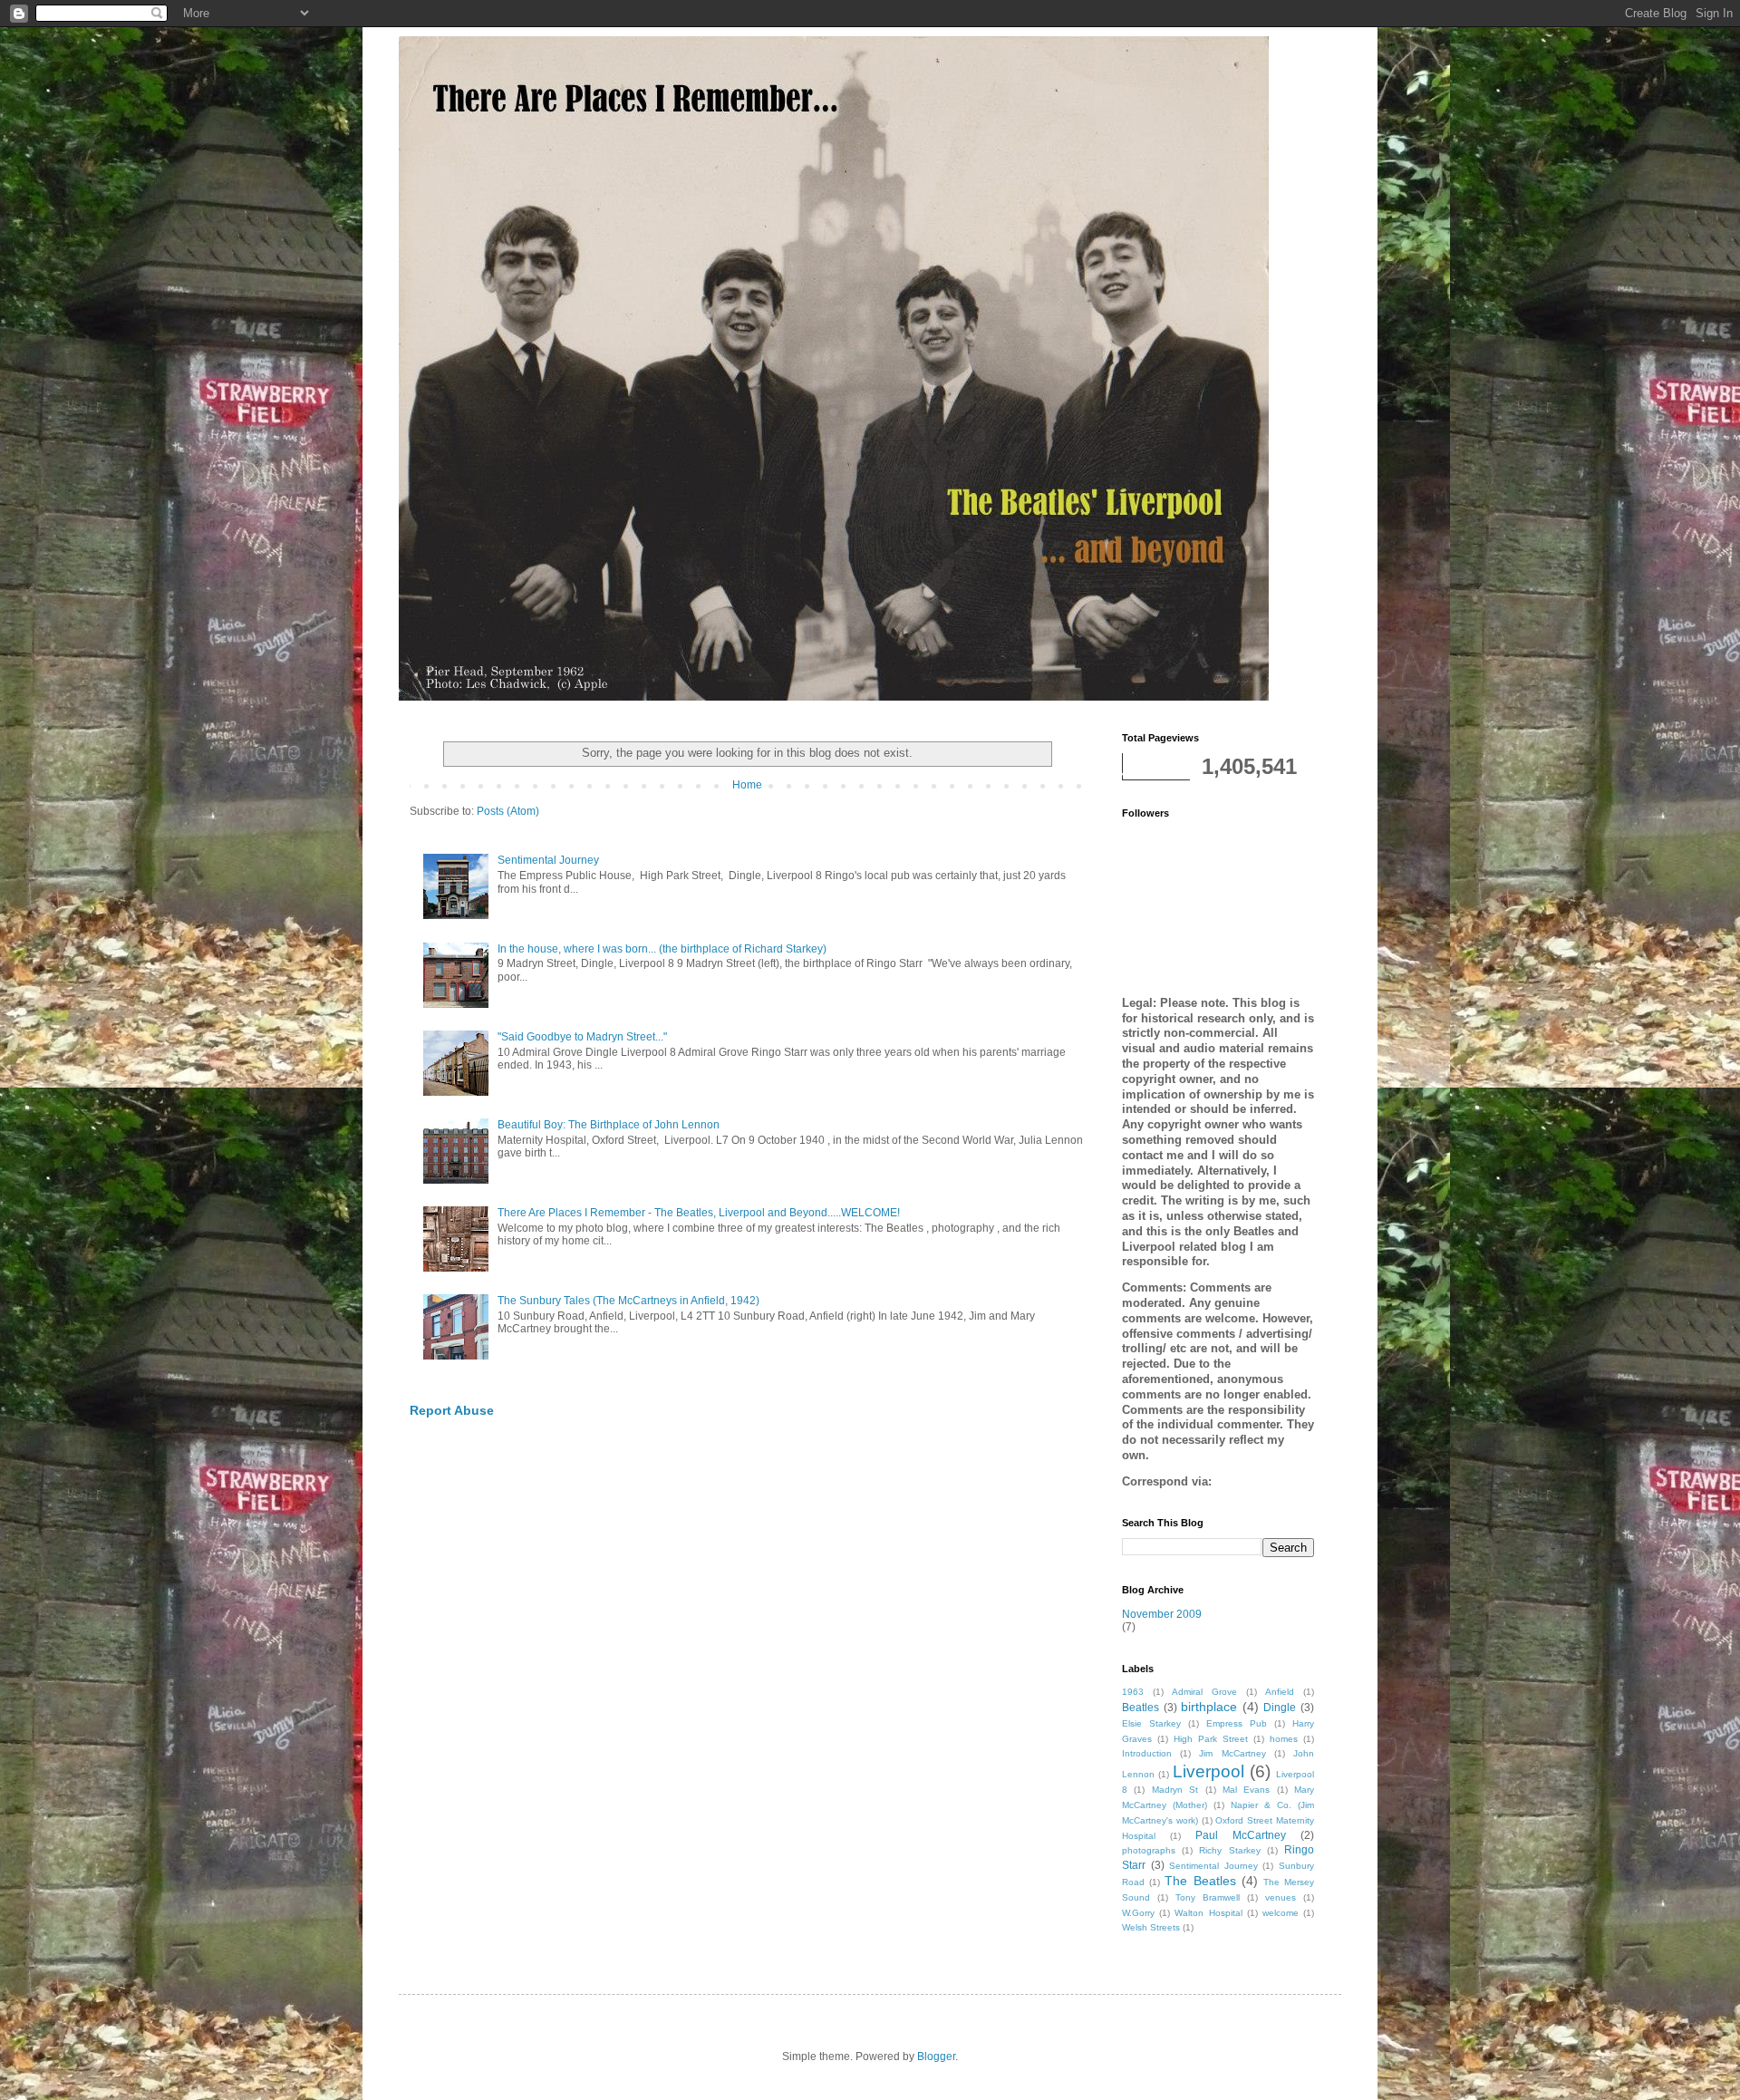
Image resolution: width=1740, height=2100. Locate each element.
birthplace (1209, 1707)
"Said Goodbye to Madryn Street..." (582, 1037)
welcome (1281, 1913)
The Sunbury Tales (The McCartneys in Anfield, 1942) (628, 1301)
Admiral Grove (1204, 1692)
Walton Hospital (1208, 1913)
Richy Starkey (1229, 1850)
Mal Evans (1246, 1790)
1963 (1133, 1692)
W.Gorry (1138, 1913)
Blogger (936, 2056)
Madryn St (1175, 1790)
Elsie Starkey (1151, 1723)
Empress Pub (1237, 1723)
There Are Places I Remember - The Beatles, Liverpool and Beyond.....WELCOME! (699, 1213)
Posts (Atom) (508, 811)
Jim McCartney (1232, 1753)
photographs (1149, 1850)
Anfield (1280, 1692)
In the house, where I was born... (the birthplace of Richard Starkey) (662, 949)
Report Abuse (452, 1410)
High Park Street (1211, 1739)
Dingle (1280, 1708)
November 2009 (1162, 1614)
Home (747, 785)
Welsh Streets (1151, 1927)
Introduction (1147, 1753)
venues (1281, 1897)
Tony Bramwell (1208, 1897)
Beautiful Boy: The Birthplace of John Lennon (609, 1125)
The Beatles (1200, 1881)
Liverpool (1208, 1771)
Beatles (1141, 1708)
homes (1284, 1739)
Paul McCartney (1241, 1835)
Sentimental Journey (548, 860)
